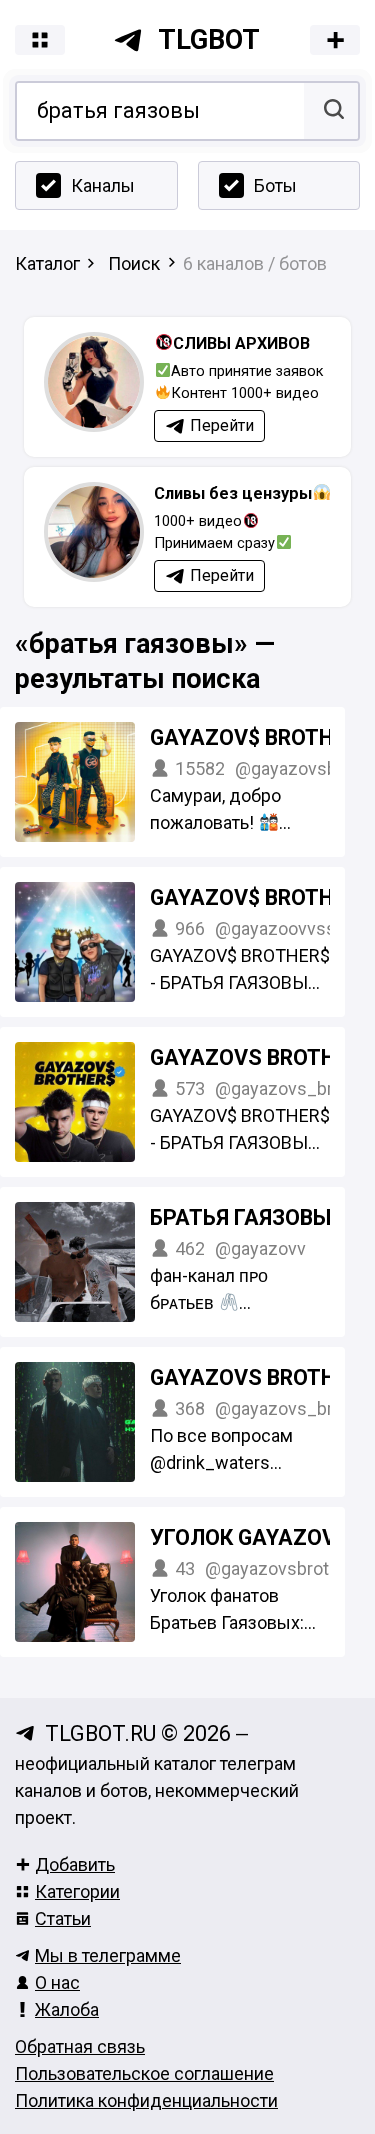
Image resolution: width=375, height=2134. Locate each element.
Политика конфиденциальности (146, 2100)
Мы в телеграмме (108, 1955)
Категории (77, 1891)
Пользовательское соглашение (144, 2073)
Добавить (75, 1864)
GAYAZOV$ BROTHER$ (260, 737)
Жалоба (67, 2009)
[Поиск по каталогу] (331, 111)
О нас (57, 1982)
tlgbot (209, 40)
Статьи (63, 1918)
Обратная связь (80, 2046)
